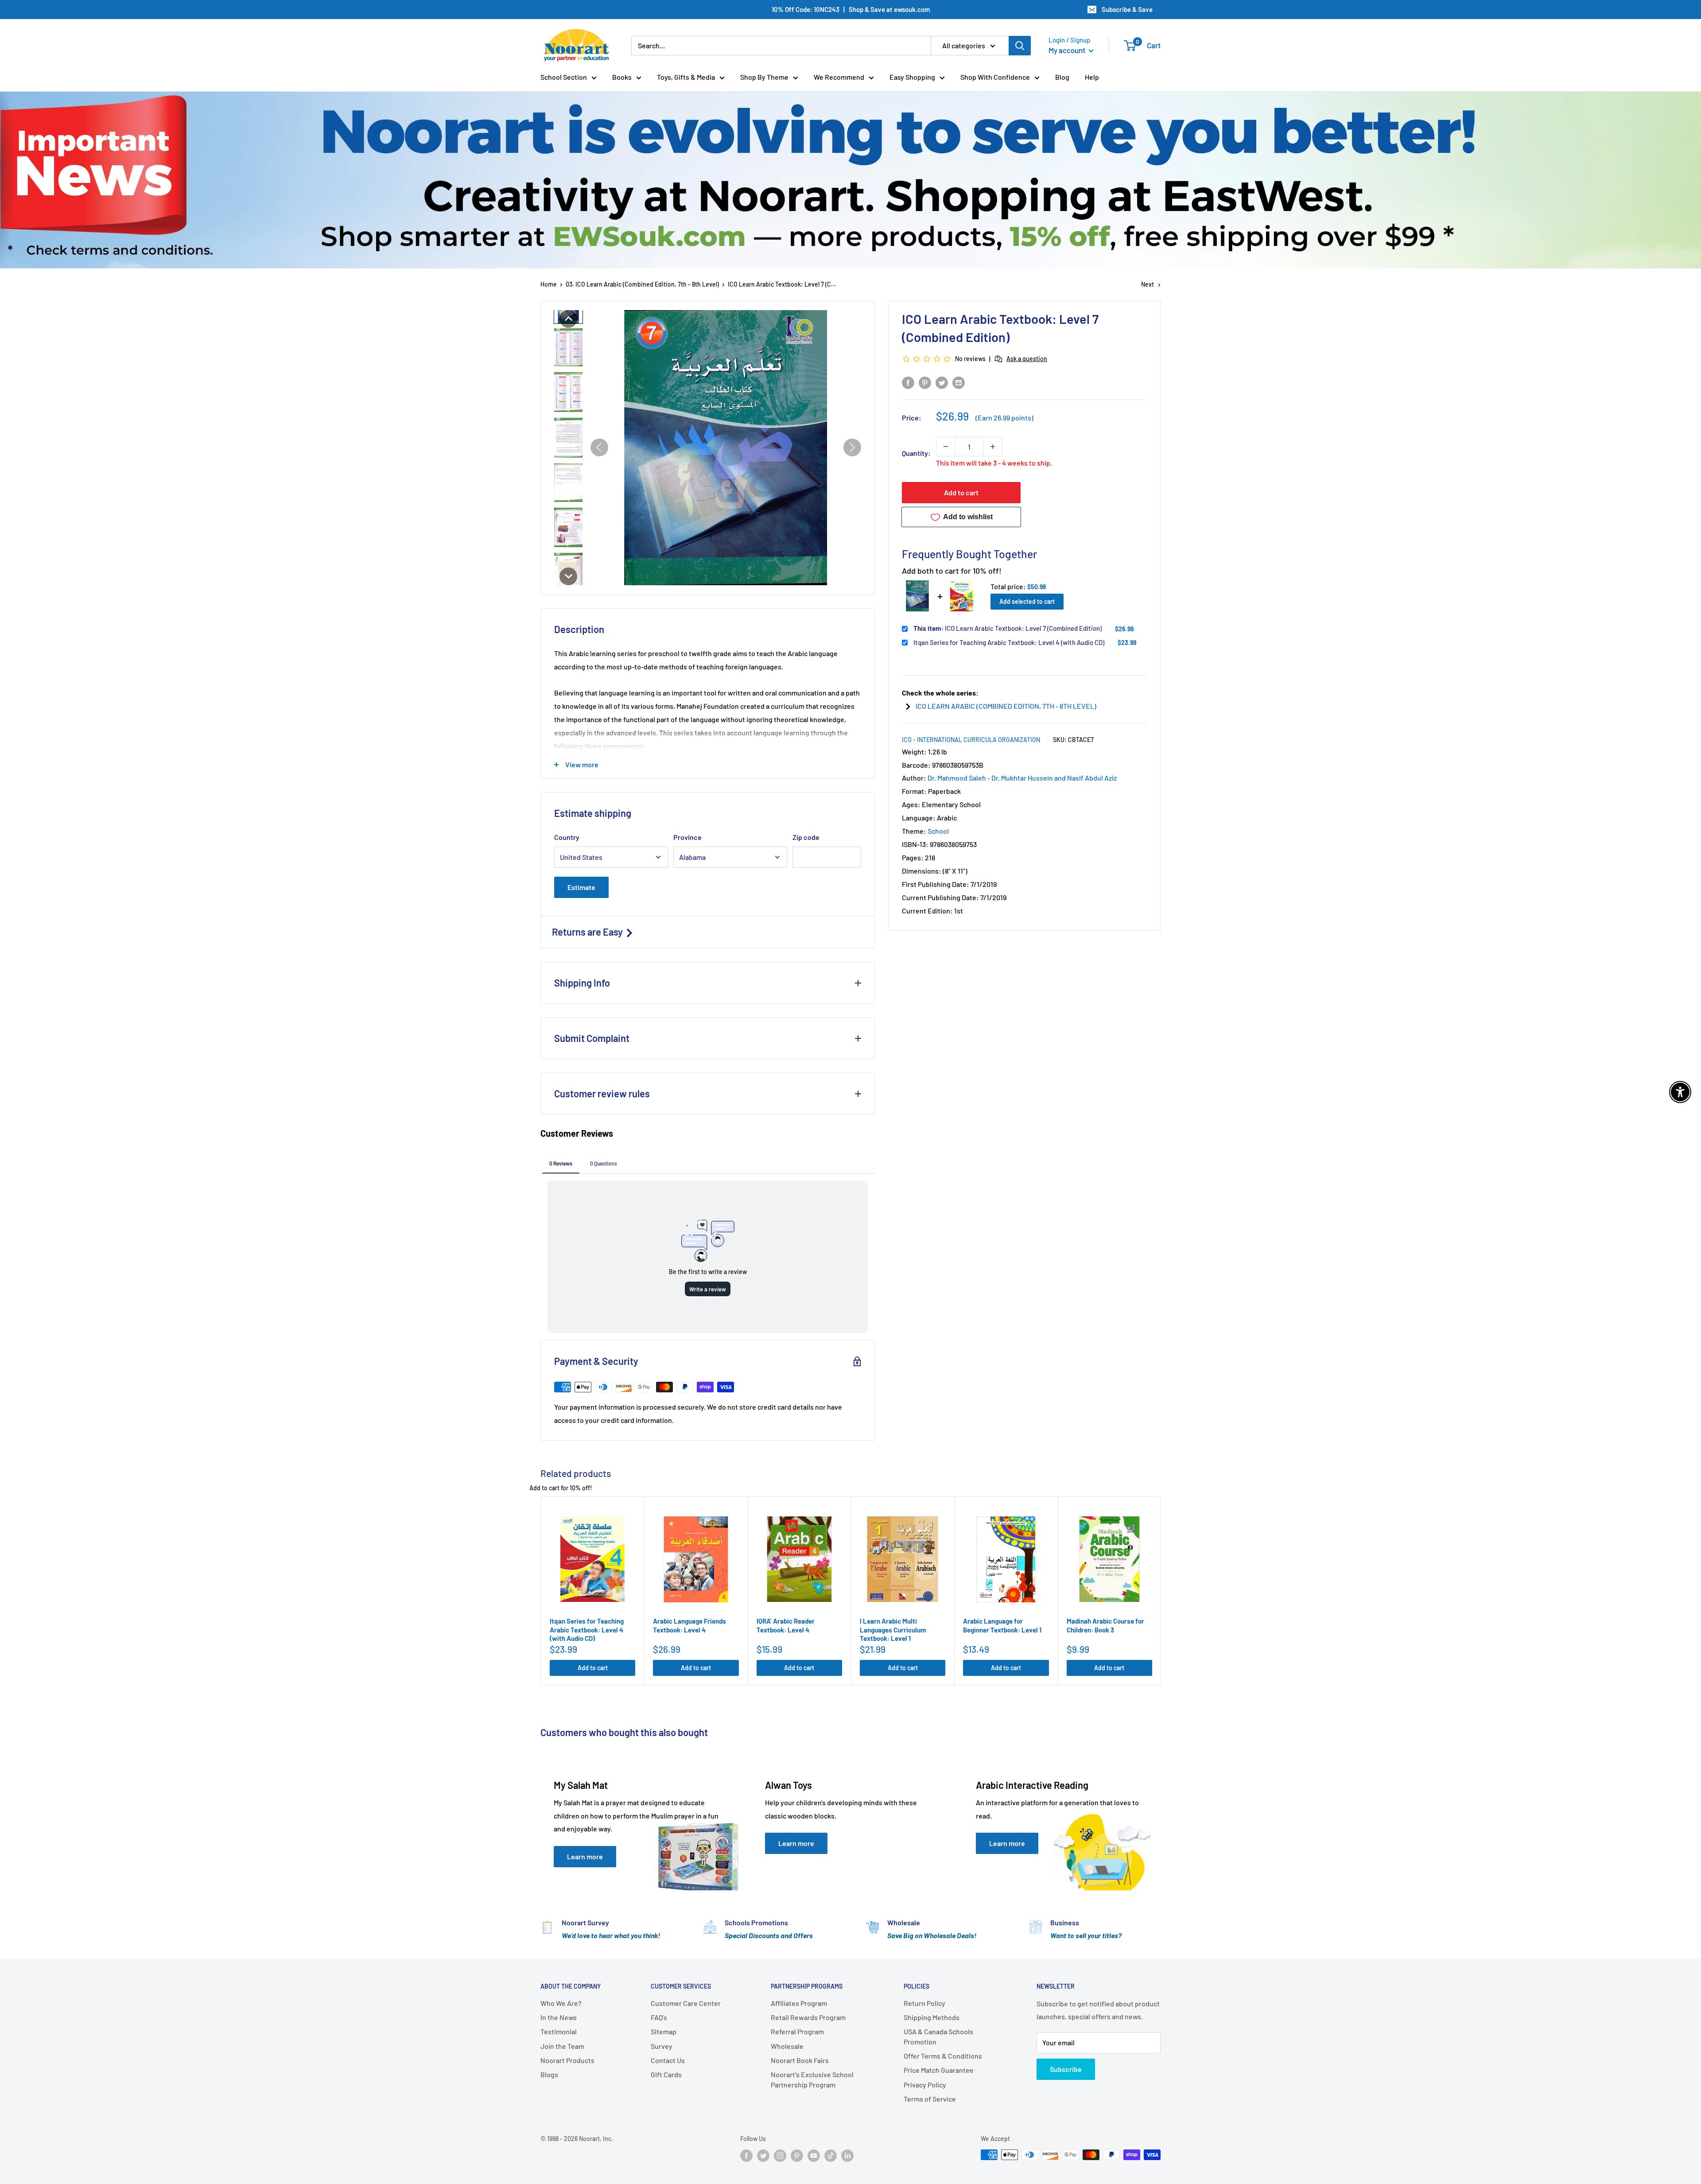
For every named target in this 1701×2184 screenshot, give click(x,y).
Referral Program (797, 2031)
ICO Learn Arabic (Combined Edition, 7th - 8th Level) (1006, 706)
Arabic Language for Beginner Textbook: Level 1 (1002, 1625)
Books (622, 77)
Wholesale (787, 2046)
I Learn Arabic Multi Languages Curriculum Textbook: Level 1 (893, 1630)
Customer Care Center (686, 2003)
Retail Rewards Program (808, 2017)
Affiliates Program (799, 2003)
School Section (564, 77)
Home (549, 284)
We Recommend (839, 77)
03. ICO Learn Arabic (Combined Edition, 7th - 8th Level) (642, 284)
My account (1068, 50)
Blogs (549, 2074)
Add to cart (961, 492)
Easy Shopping (912, 77)
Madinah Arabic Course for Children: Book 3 (1105, 1625)
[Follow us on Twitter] (763, 2156)
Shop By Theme (764, 77)
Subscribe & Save (1127, 9)
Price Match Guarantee (939, 2070)
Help (1092, 77)
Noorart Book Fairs (800, 2060)
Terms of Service (930, 2099)
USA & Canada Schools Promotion (938, 2036)
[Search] (1020, 46)
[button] (568, 319)
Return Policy (924, 2003)
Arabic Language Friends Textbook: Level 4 (689, 1625)
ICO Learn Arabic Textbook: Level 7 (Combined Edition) (1008, 628)
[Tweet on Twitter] (942, 382)
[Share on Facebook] (908, 382)
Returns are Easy (588, 932)
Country (567, 837)
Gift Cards (666, 2074)
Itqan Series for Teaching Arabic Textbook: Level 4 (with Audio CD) (1009, 642)
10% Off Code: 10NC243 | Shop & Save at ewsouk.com (851, 9)
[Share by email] (959, 382)
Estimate (581, 887)
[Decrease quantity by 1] (946, 447)
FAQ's (659, 2017)
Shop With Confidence (995, 77)
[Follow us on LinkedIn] (847, 2156)
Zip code (806, 837)
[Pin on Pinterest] (925, 382)
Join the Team (562, 2046)
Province (687, 837)
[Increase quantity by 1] (993, 447)
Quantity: (916, 453)
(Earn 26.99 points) (1004, 418)
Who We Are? (561, 2003)
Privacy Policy (925, 2085)
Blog (1062, 77)
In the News (559, 2017)
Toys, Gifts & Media (686, 77)
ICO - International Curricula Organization (971, 740)
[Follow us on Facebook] (746, 2156)
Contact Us (668, 2060)
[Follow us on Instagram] (780, 2156)
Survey (662, 2046)
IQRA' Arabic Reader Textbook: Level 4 (786, 1625)
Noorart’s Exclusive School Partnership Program (812, 2079)
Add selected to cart (1027, 601)
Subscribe (1066, 2069)
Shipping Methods (932, 2017)
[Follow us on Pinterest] (797, 2156)
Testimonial (559, 2031)
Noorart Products (567, 2060)
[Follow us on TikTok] (831, 2156)
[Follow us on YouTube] (814, 2156)
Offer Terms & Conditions (943, 2056)
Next (1148, 284)
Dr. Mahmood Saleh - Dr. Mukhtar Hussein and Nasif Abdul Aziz (1022, 778)
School (938, 831)
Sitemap (664, 2031)
